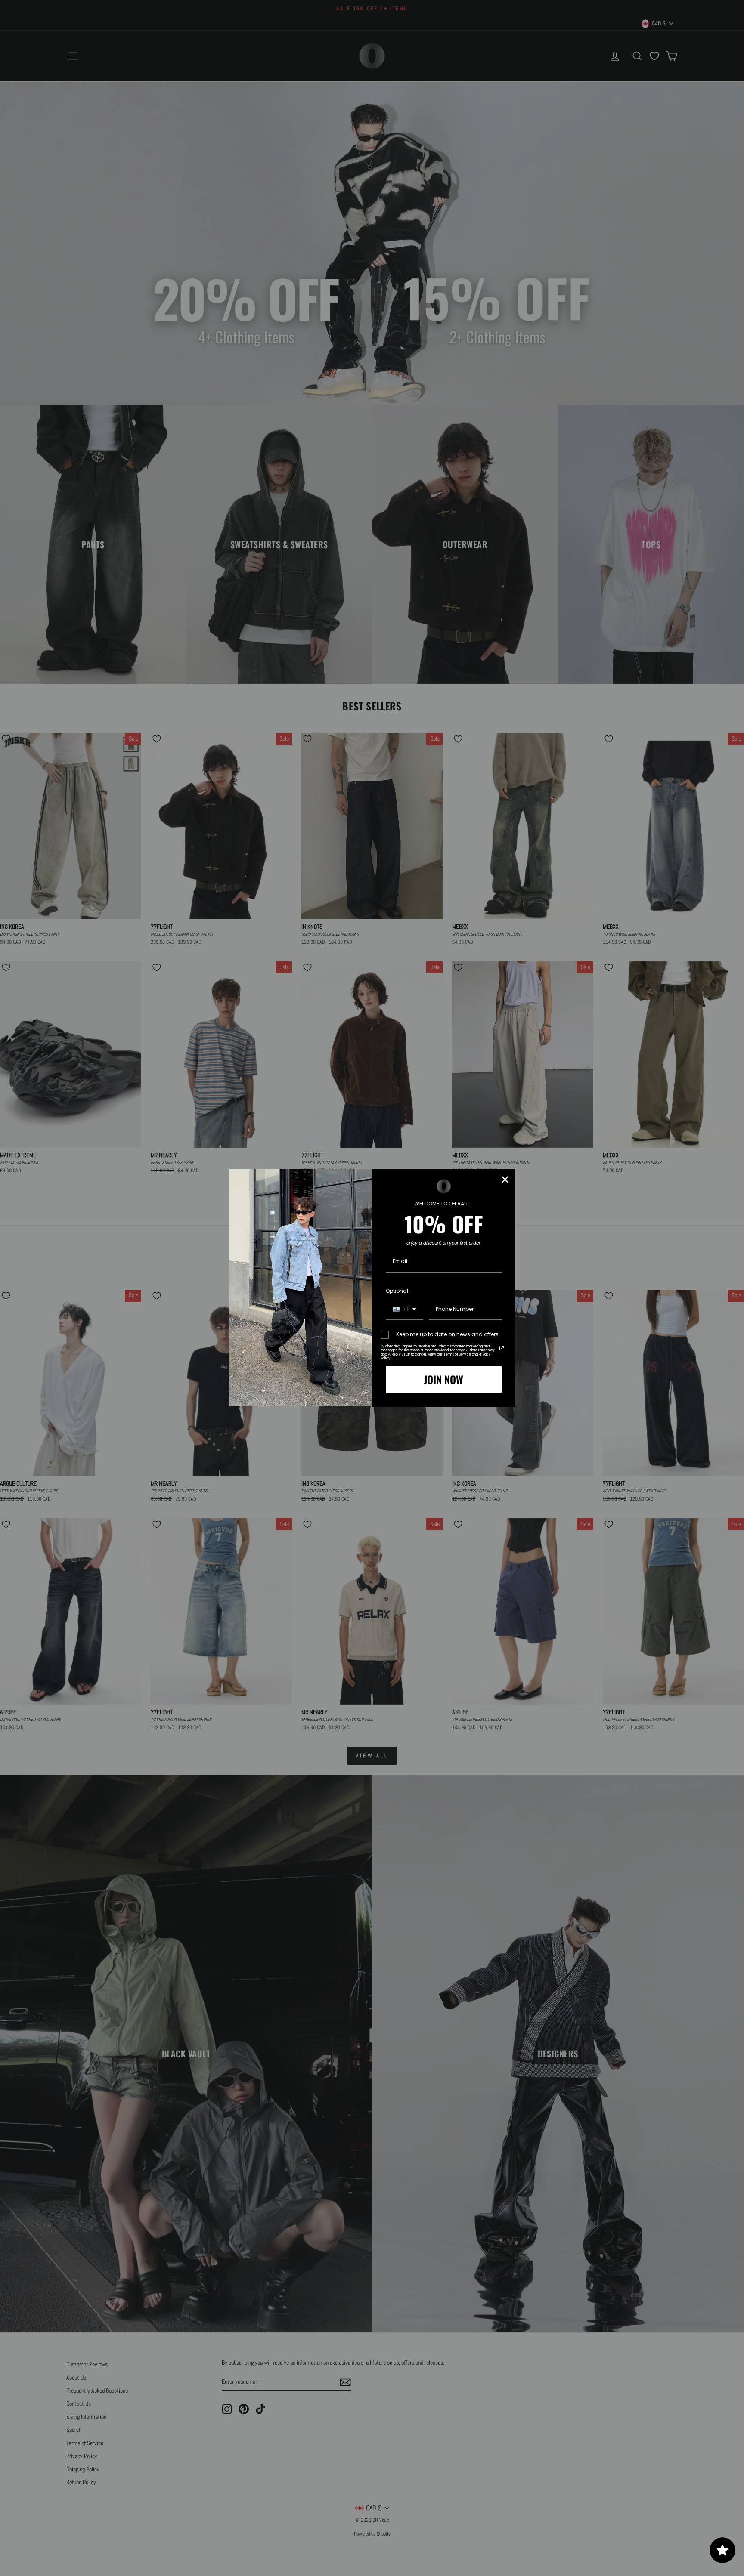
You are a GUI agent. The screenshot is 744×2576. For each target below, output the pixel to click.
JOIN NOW (443, 1379)
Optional (397, 1291)
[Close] (505, 1180)
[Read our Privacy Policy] (502, 1348)
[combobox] (405, 1310)
